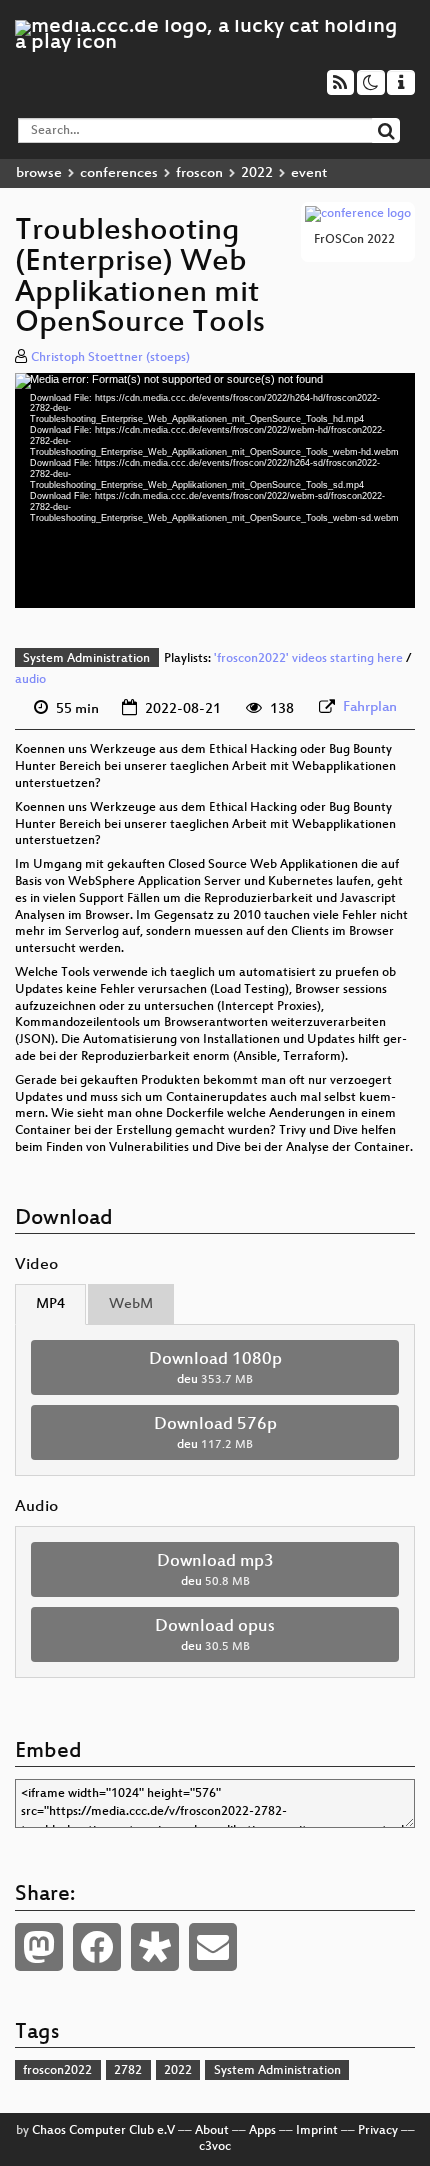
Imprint (317, 2131)
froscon (199, 173)
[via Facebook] (97, 1947)
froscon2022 (57, 2071)
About (212, 2131)
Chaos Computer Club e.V (103, 2131)
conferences (119, 173)
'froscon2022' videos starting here (308, 659)
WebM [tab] (131, 1304)
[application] (215, 490)
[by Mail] (213, 1947)
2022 (257, 173)
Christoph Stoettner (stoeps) (110, 358)
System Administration (86, 659)
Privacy (378, 2131)
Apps (262, 2131)
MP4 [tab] (50, 1304)
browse (39, 173)
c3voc (215, 2147)
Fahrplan (370, 707)
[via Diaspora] (155, 1947)
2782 (128, 2071)
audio (30, 680)
